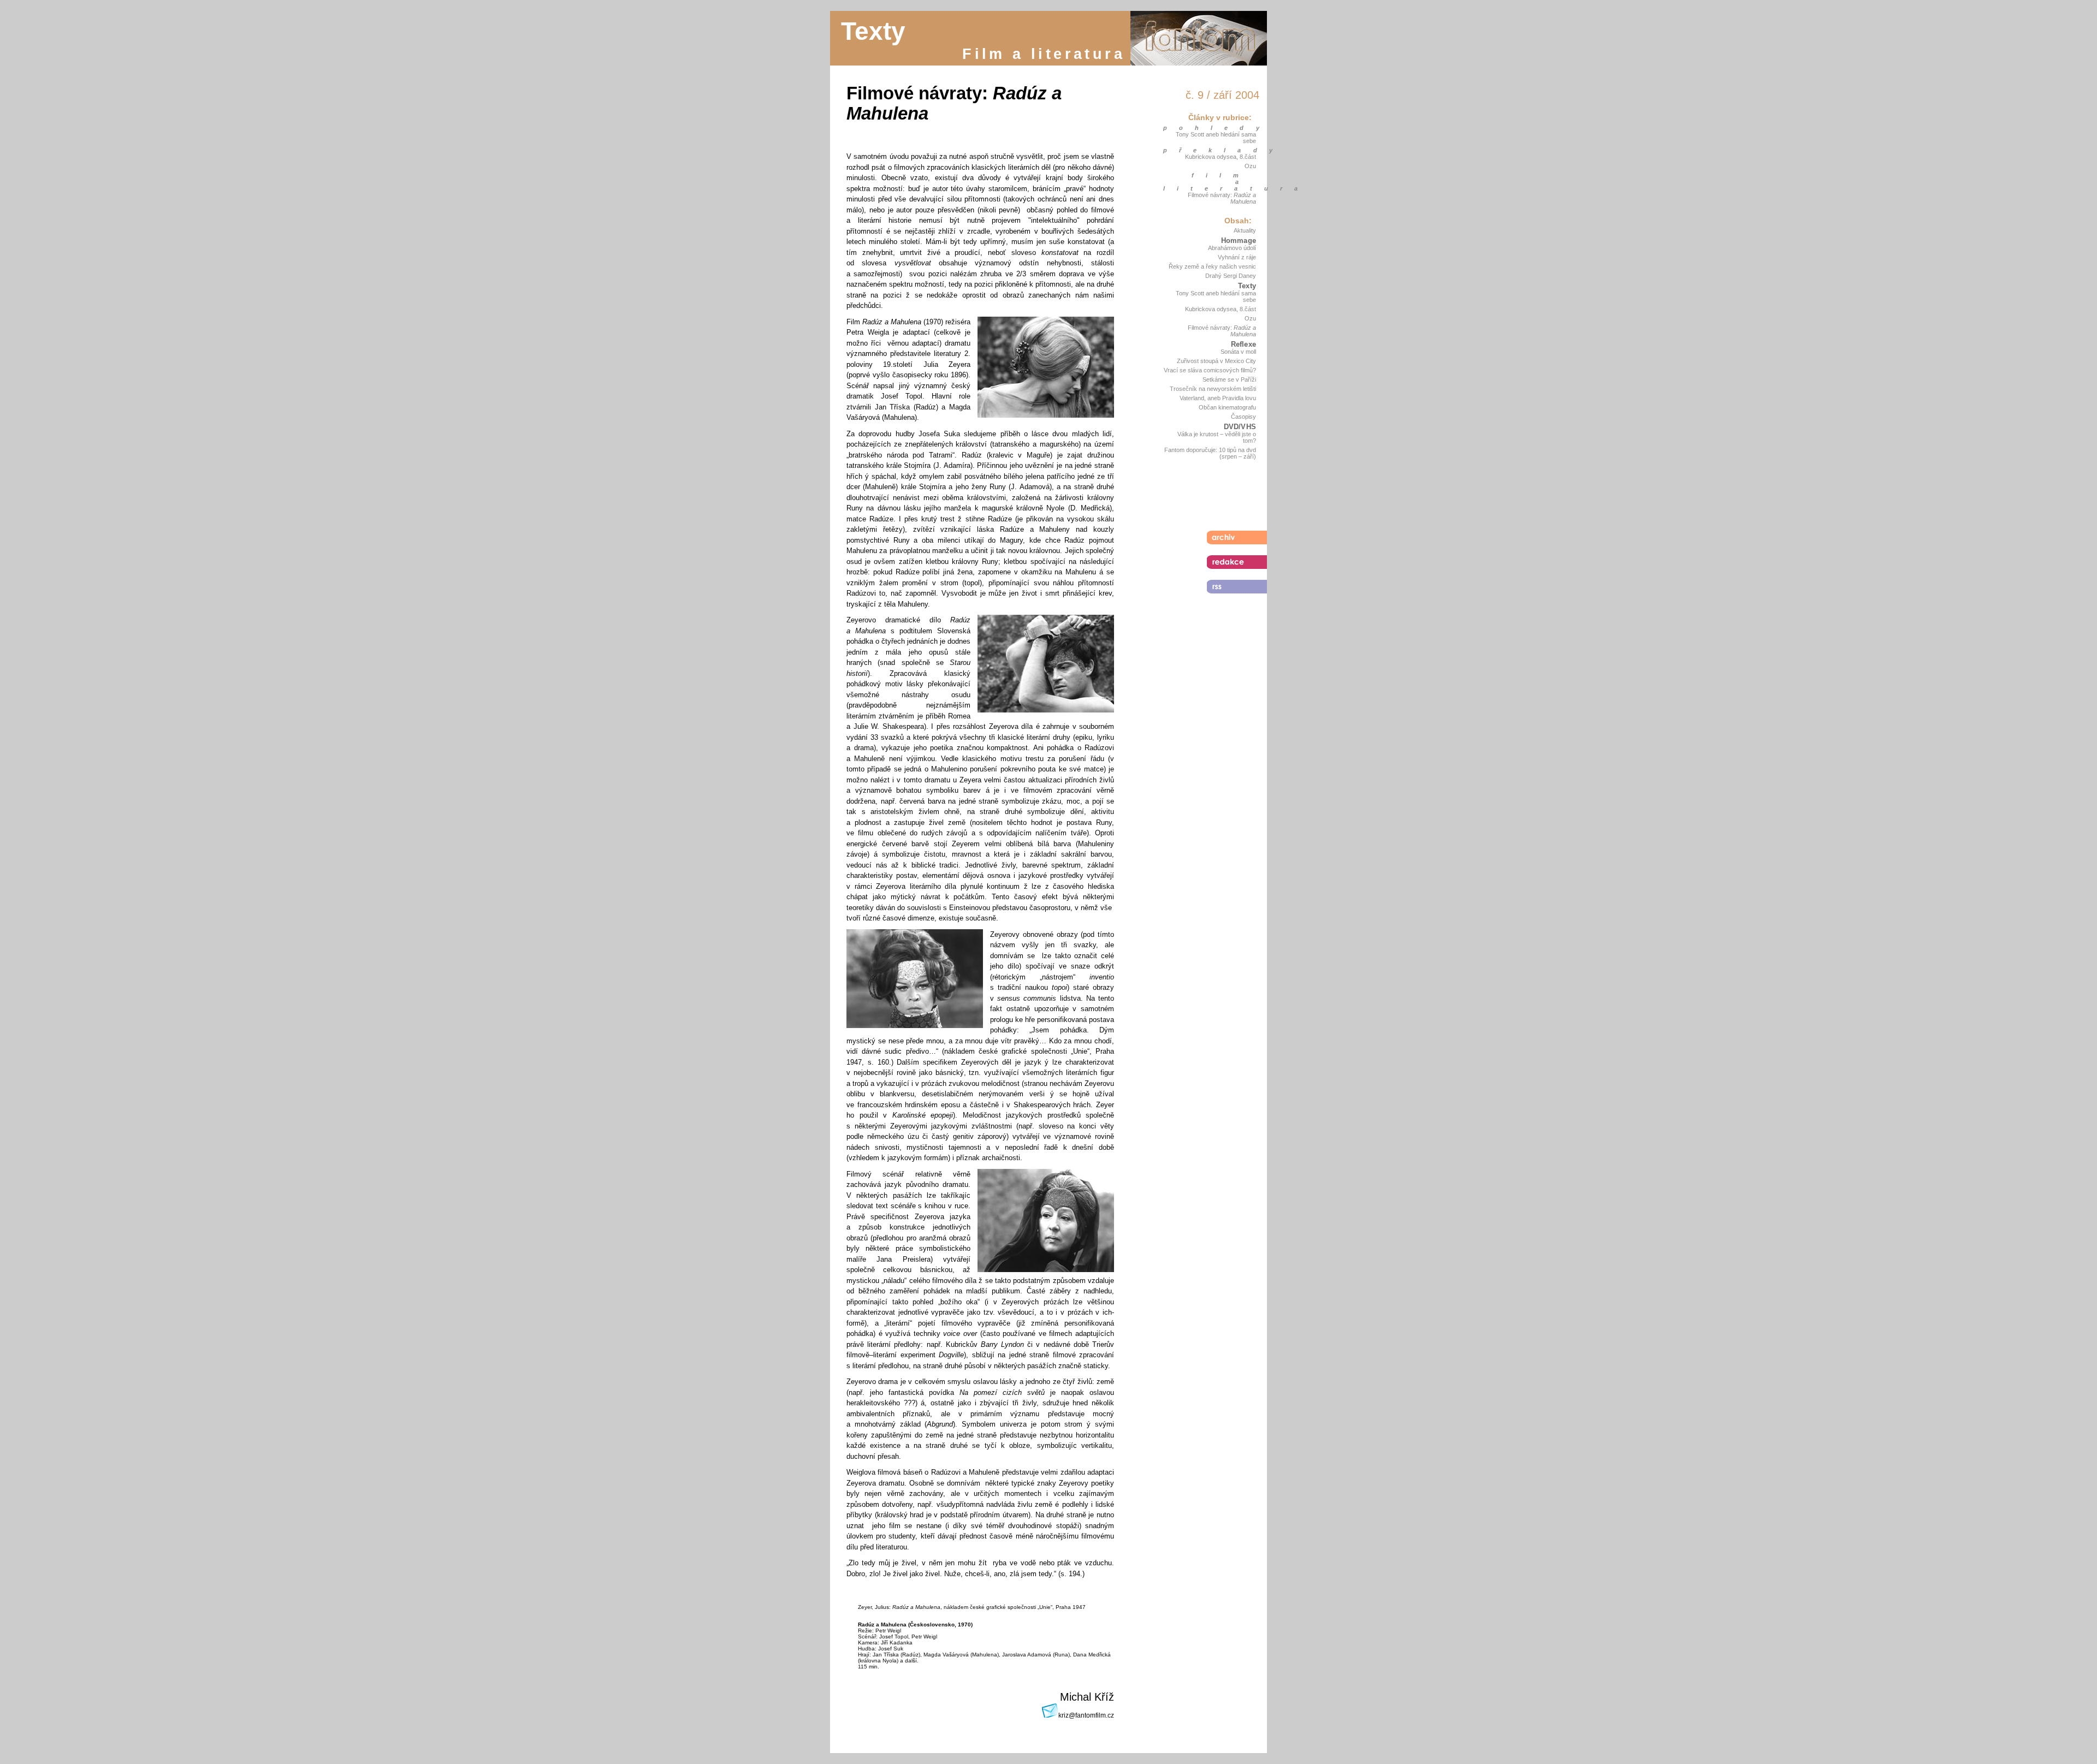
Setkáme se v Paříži (1229, 379)
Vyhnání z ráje (1237, 257)
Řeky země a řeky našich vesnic (1212, 266)
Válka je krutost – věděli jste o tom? (1217, 437)
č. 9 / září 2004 (1222, 95)
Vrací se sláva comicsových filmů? (1210, 370)
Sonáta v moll (1238, 352)
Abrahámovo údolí (1232, 248)
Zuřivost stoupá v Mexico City (1216, 361)
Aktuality (1245, 230)
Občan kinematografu (1227, 407)
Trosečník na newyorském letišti (1213, 389)
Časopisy (1243, 417)
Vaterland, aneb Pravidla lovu (1218, 398)
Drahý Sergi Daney (1231, 276)
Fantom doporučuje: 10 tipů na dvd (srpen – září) (1210, 453)
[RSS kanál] (1237, 587)
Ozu (1250, 166)
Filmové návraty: (1222, 198)
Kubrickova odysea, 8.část (1221, 157)
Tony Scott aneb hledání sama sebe (1216, 138)
